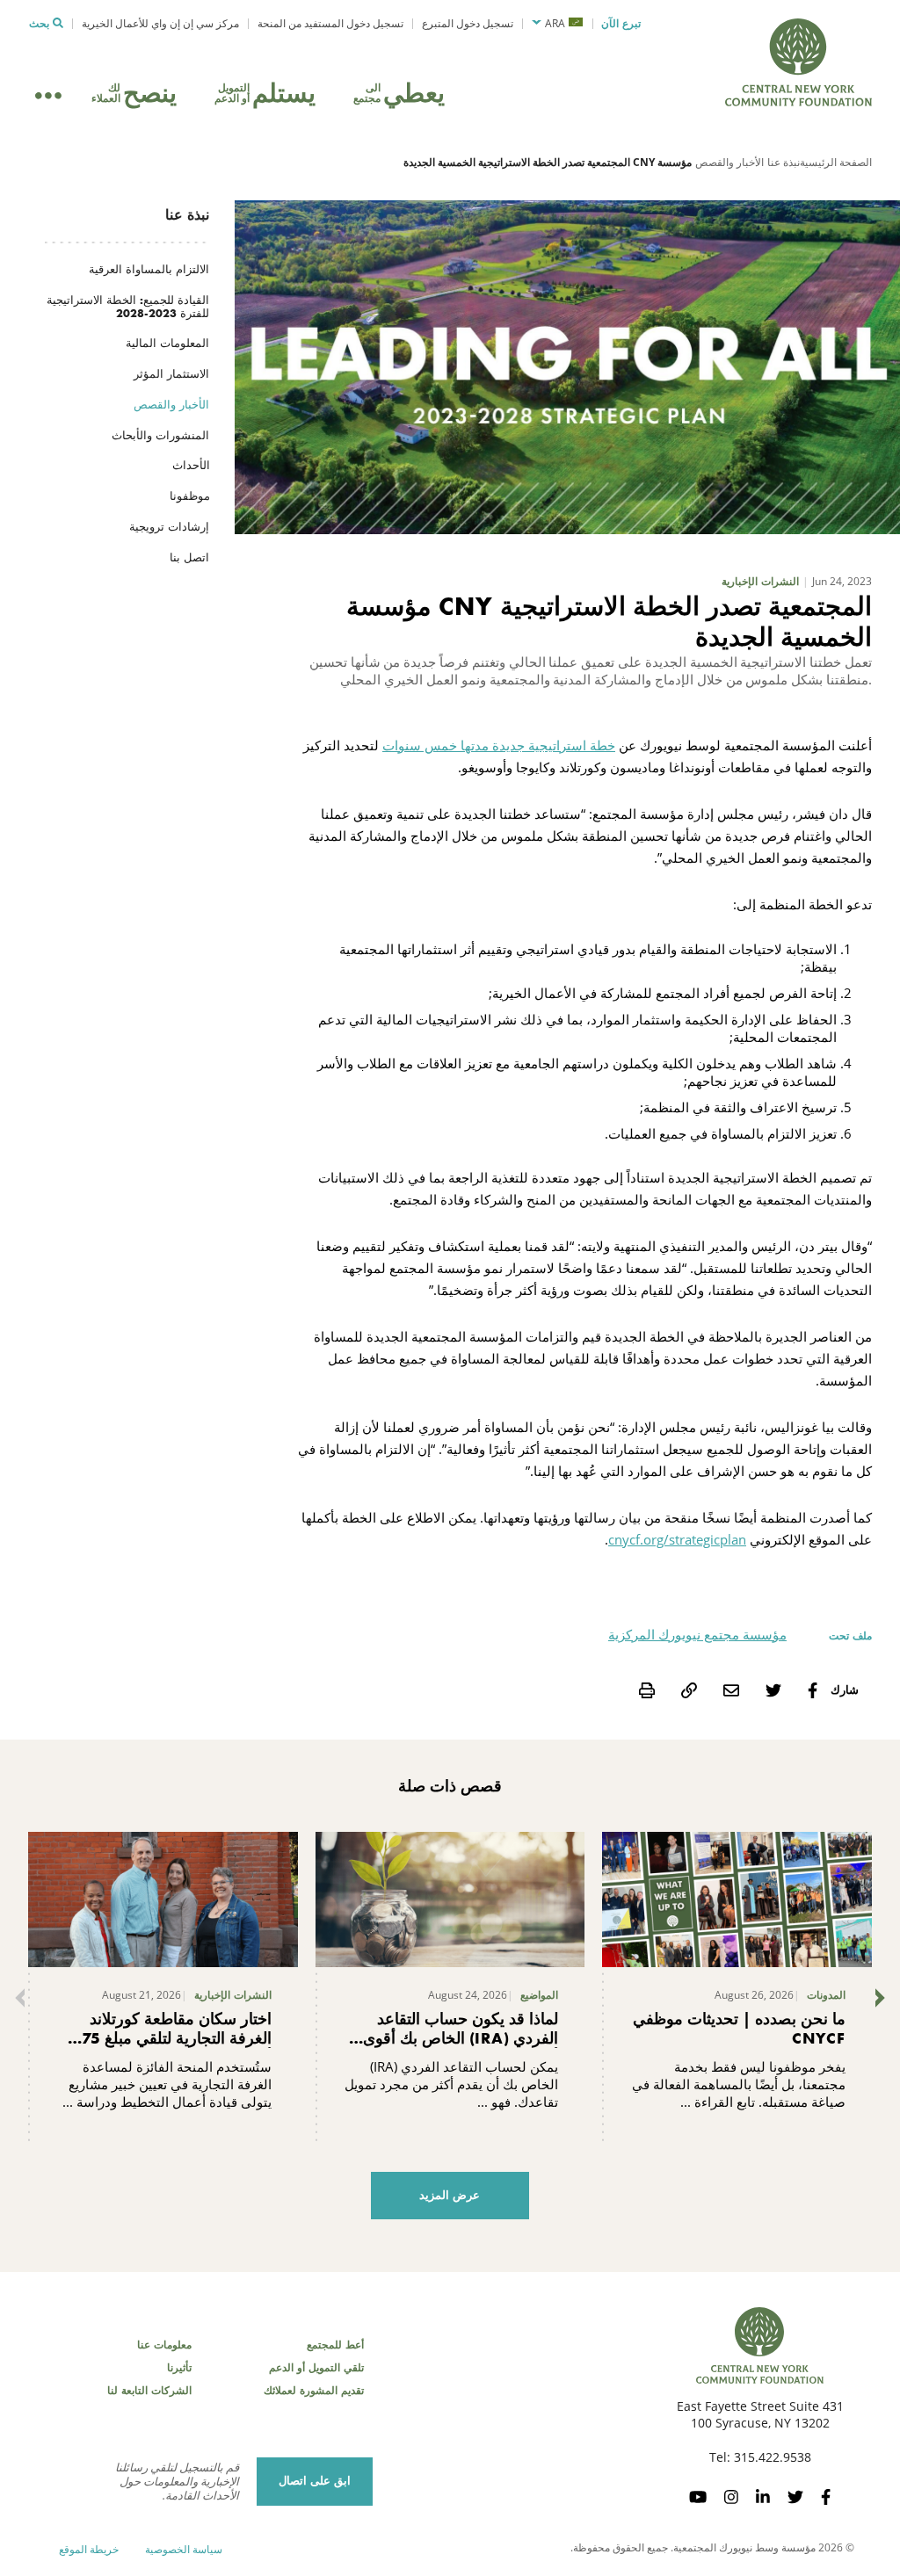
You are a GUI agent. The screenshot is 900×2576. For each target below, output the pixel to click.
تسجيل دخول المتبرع (468, 23)
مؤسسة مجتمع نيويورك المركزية (697, 1634)
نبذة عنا (784, 162)
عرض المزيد (450, 2195)
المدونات (826, 1995)
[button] (557, 24)
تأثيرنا (179, 2368)
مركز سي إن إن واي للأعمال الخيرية (160, 23)
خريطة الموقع (89, 2549)
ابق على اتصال (315, 2481)
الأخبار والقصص (729, 162)
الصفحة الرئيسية (836, 162)
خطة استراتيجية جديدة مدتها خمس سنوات (499, 745)
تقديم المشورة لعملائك (314, 2391)
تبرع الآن (621, 24)
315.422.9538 (773, 2457)
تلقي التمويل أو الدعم (316, 2368)
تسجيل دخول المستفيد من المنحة (330, 23)
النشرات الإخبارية (760, 582)
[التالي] (884, 1998)
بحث (39, 24)
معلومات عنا (164, 2345)
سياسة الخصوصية (184, 2549)
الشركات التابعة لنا (149, 2391)
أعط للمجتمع (335, 2345)
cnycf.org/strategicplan (677, 1539)
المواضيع (539, 1995)
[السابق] (16, 1998)
